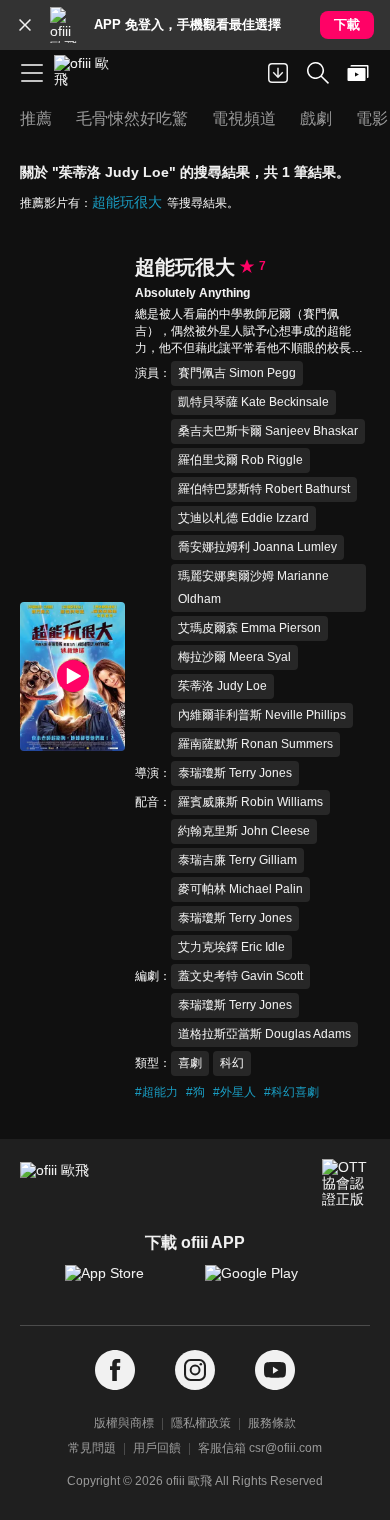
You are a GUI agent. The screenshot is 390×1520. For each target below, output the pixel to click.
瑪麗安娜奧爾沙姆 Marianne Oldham (253, 587)
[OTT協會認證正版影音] (346, 1183)
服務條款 (272, 1423)
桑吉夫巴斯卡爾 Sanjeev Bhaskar (268, 431)
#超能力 (156, 1092)
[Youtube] (275, 1370)
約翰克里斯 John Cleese (244, 831)
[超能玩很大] (72, 676)
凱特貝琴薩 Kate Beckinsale (253, 402)
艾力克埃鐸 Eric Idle (231, 947)
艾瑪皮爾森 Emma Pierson (249, 628)
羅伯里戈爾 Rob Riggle (240, 460)
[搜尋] (318, 73)
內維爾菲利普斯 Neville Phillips (262, 715)
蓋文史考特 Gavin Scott (240, 976)
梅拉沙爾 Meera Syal (234, 657)
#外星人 (234, 1092)
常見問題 (92, 1448)
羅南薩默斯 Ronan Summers (255, 744)
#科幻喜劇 (291, 1092)
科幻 (232, 1063)
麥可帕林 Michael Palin (240, 889)
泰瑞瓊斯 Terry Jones (235, 773)
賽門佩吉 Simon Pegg (237, 373)
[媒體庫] (358, 73)
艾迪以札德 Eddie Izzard (243, 518)
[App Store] (125, 1283)
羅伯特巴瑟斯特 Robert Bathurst (264, 489)
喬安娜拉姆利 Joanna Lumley (257, 547)
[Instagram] (195, 1370)
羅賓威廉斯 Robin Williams (250, 802)
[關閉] (25, 25)
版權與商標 (124, 1423)
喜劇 (190, 1063)
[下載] (278, 73)
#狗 (195, 1092)
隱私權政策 (201, 1423)
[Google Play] (265, 1283)
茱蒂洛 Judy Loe (222, 686)
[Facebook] (115, 1370)
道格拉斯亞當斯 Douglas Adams (264, 1034)
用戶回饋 (157, 1448)
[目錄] (32, 73)
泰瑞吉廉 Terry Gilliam (237, 860)
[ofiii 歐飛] (88, 73)
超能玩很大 (127, 202)
